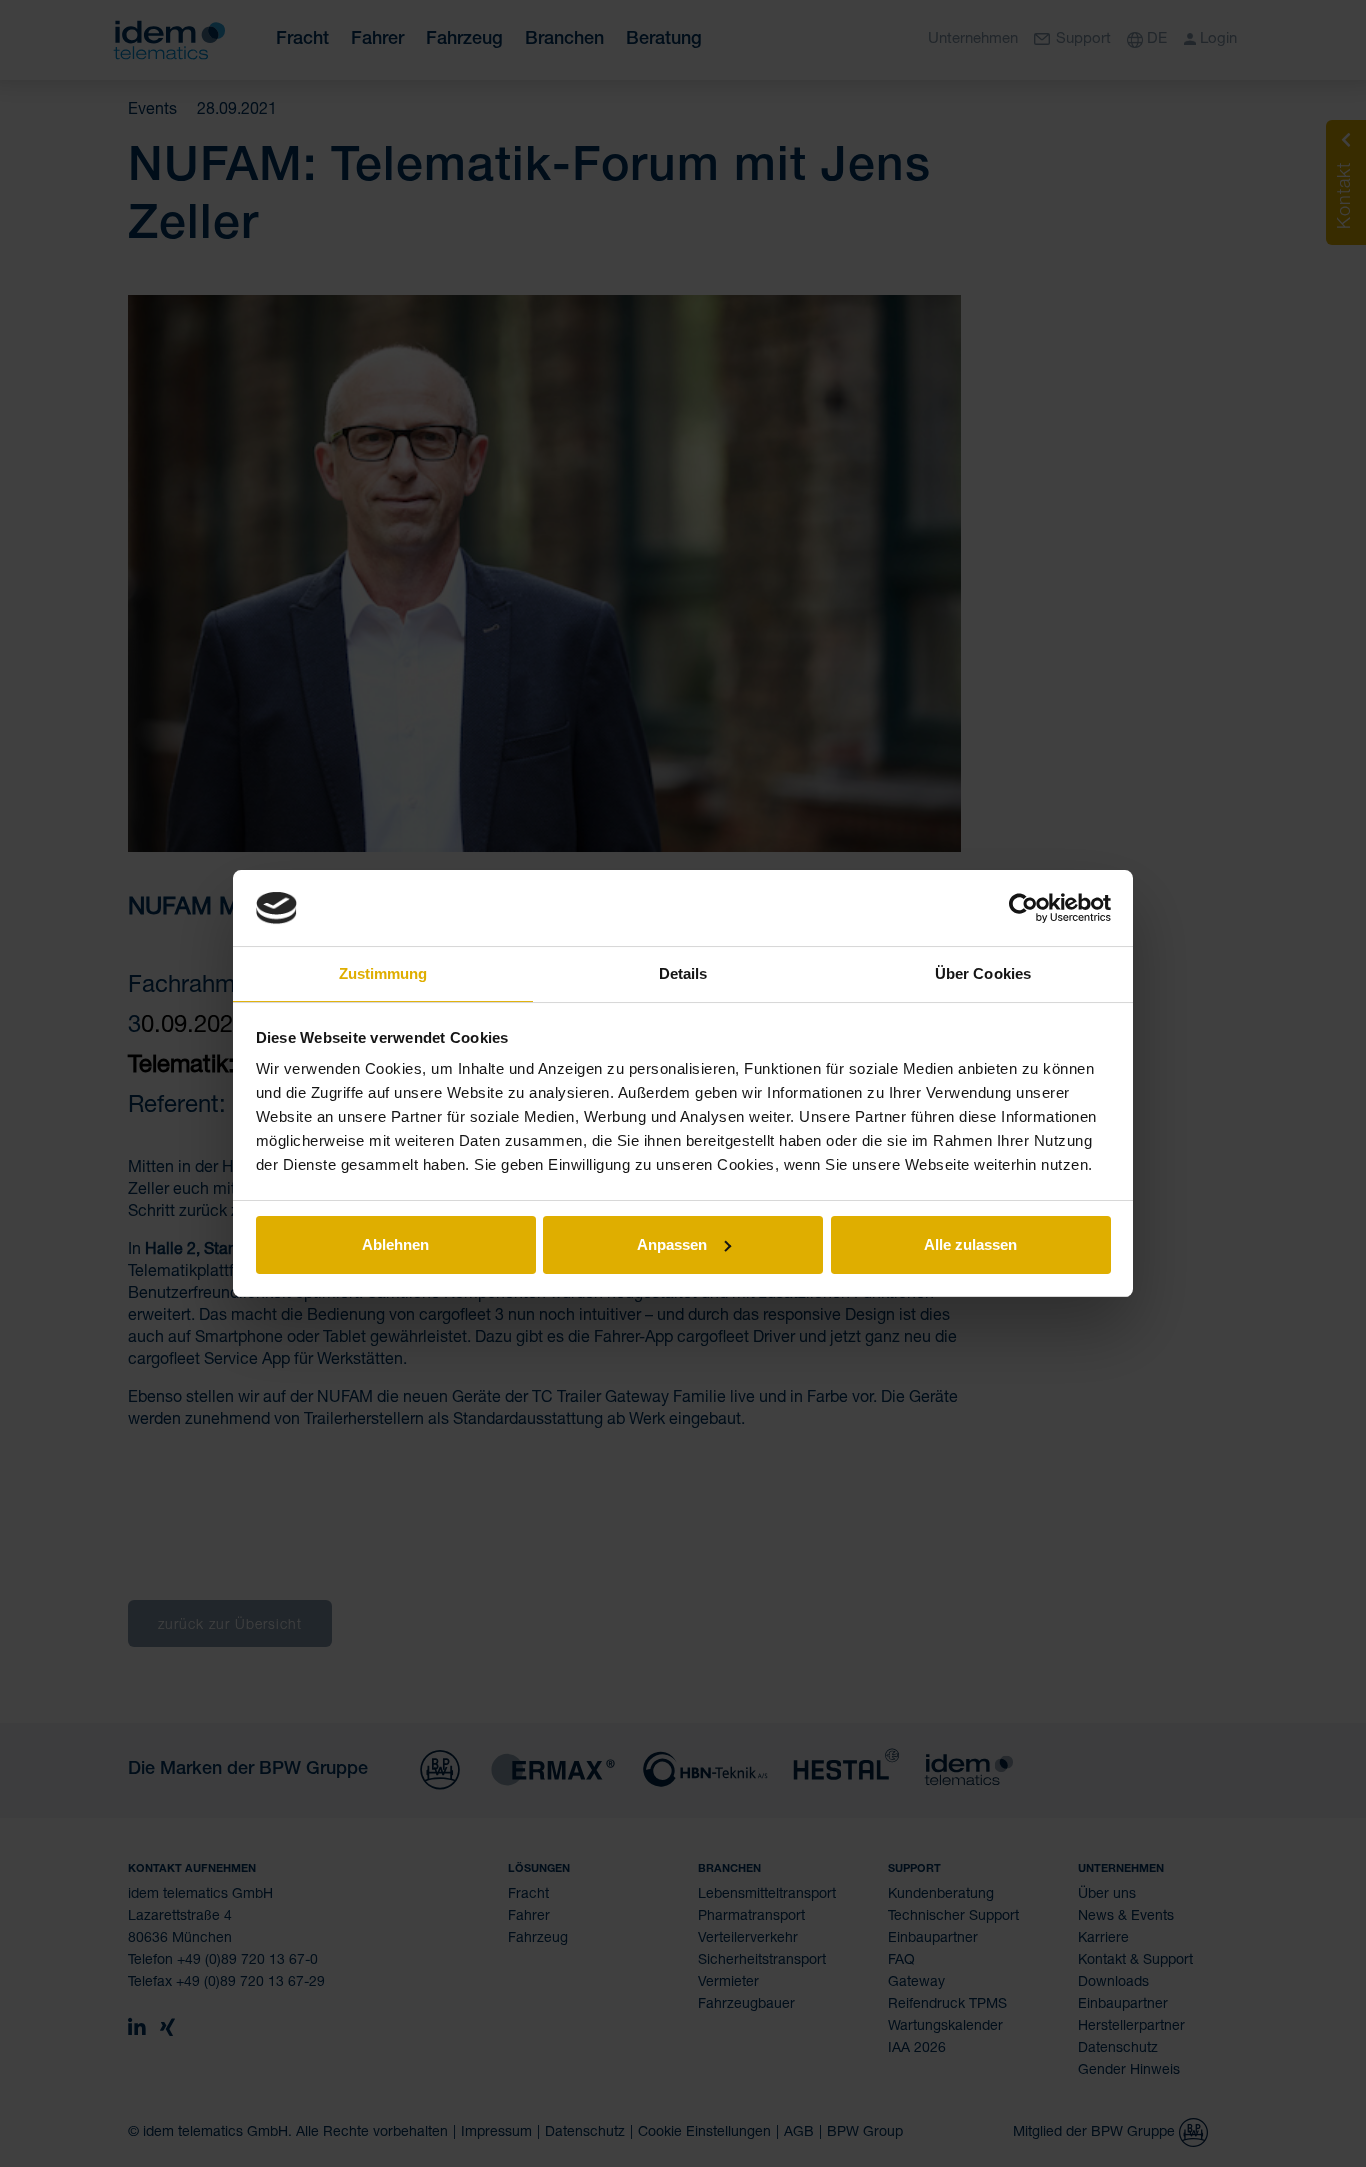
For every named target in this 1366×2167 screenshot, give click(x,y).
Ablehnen (395, 1244)
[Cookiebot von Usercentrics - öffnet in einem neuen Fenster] (1023, 908)
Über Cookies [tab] (983, 973)
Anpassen (672, 1244)
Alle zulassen (970, 1244)
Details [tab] (683, 973)
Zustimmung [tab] (383, 973)
